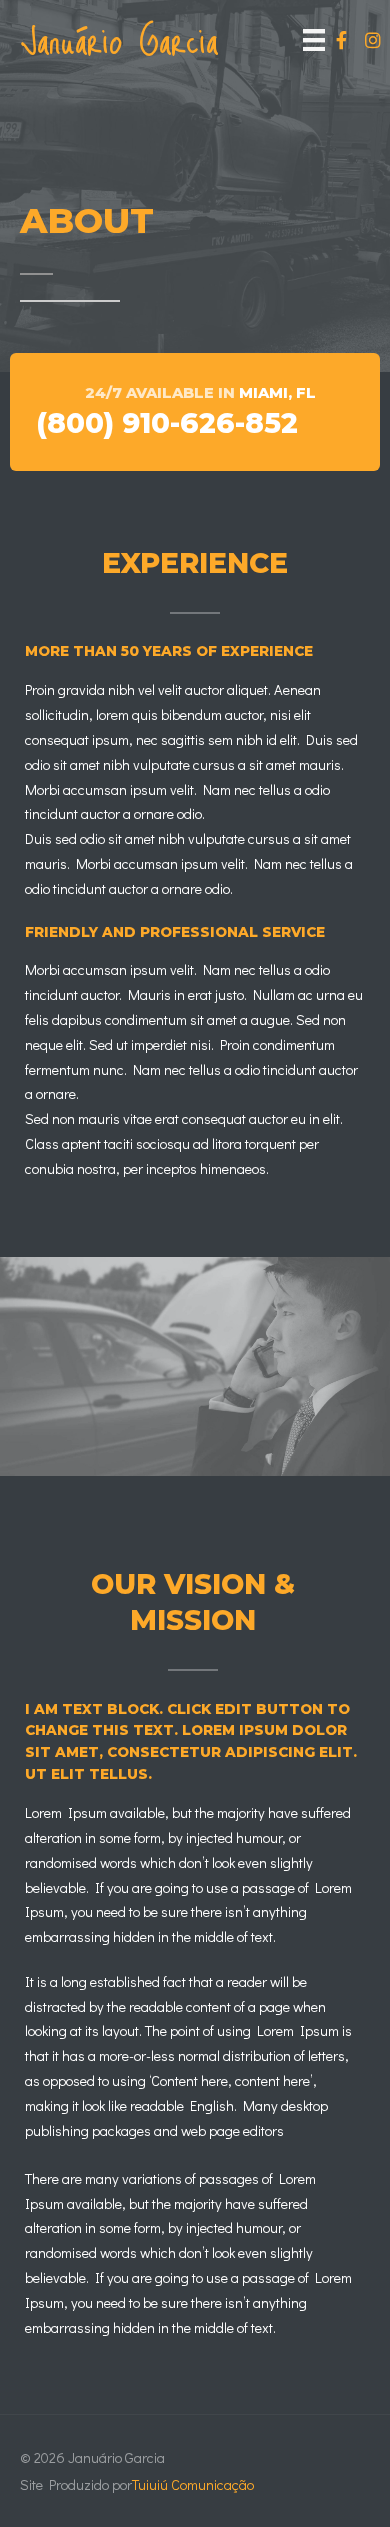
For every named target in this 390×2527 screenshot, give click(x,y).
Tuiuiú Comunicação (193, 2484)
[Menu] (314, 40)
